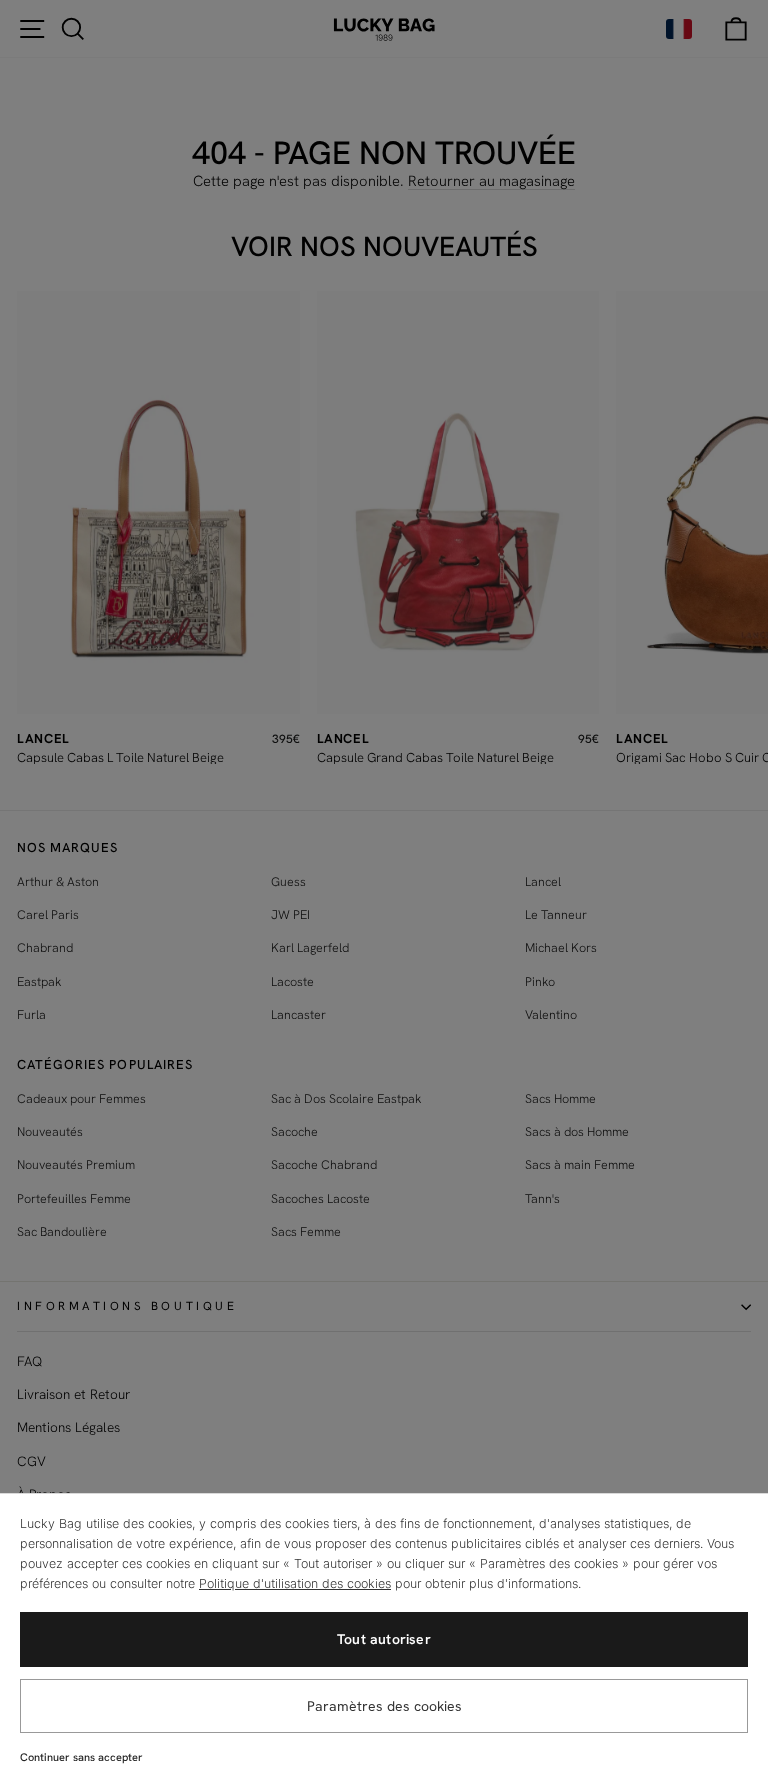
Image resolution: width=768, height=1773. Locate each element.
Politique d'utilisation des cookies (295, 1583)
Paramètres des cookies (384, 1706)
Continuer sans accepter (81, 1757)
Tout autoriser (384, 1639)
